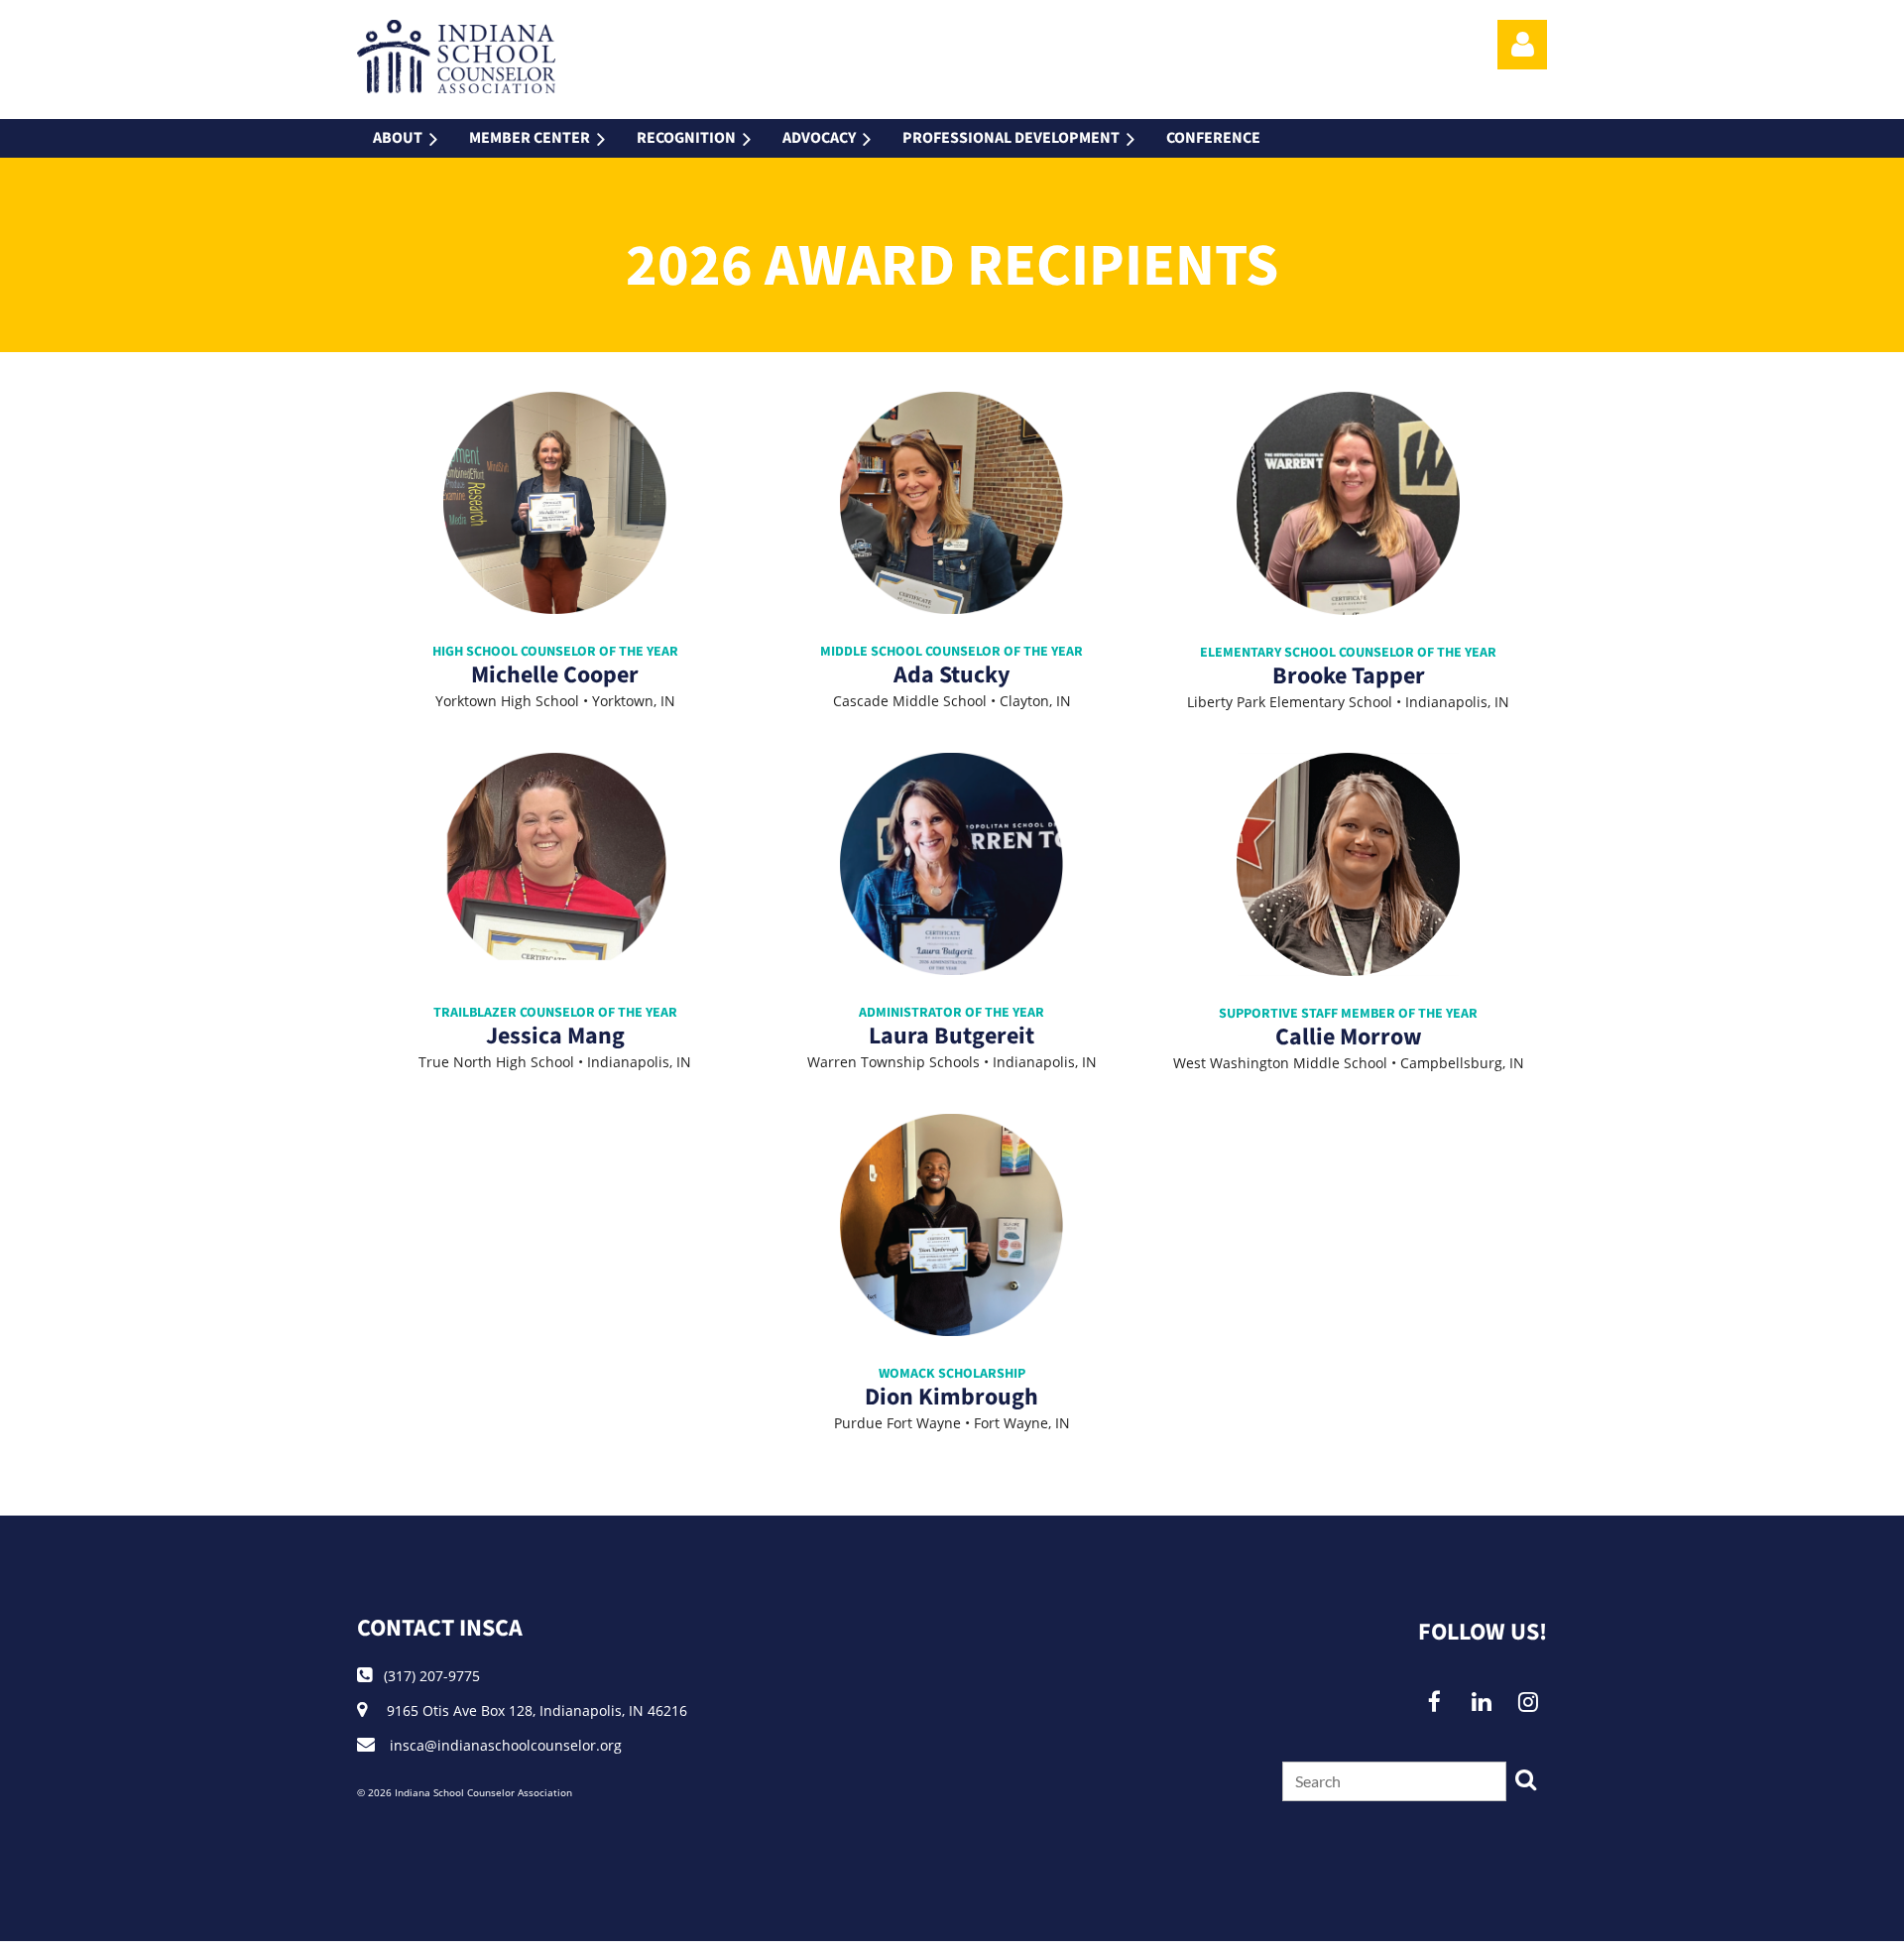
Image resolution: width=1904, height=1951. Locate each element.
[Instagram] (1528, 1702)
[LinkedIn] (1481, 1702)
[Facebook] (1434, 1702)
